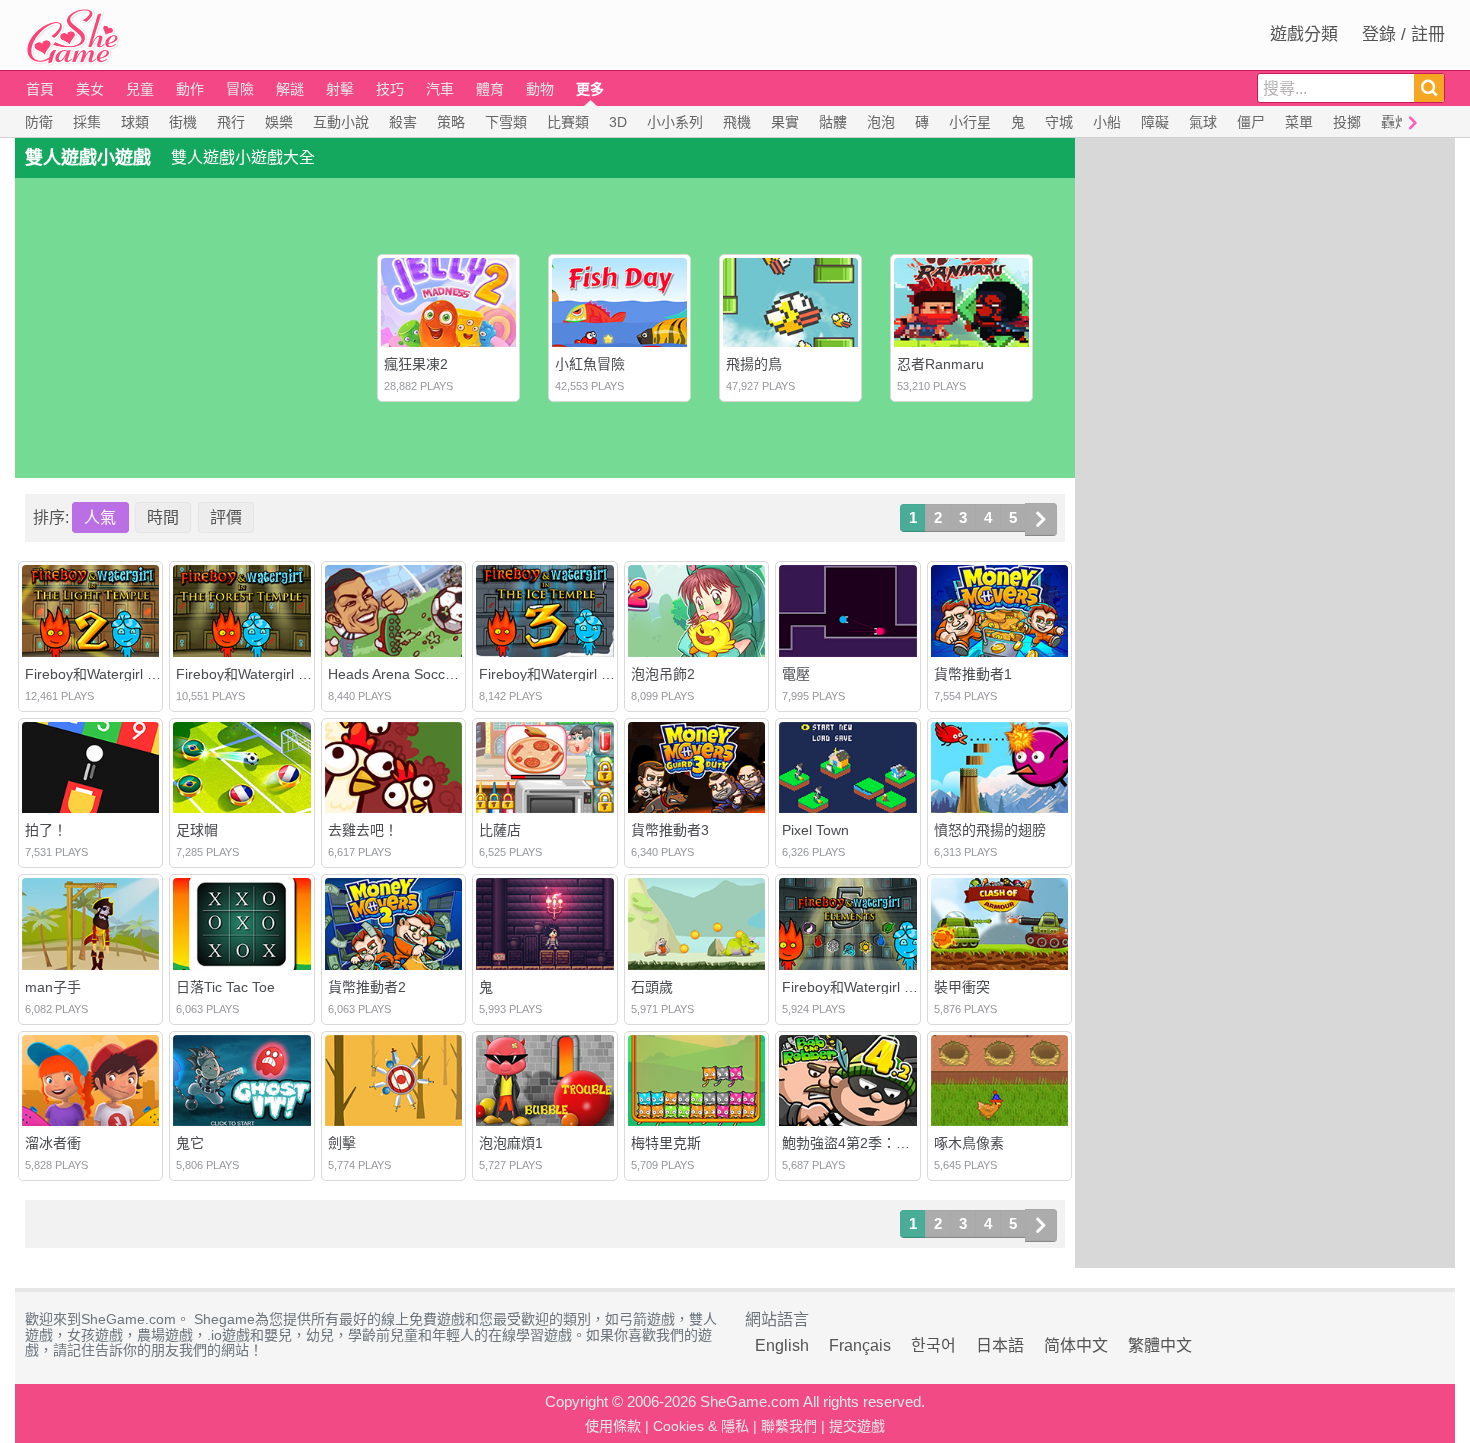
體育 (490, 89)
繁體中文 (1160, 1345)
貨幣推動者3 (670, 830)
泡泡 (881, 122)
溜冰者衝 (53, 1143)
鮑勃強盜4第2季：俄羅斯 (860, 1143)
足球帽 (197, 830)
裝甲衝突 (962, 987)
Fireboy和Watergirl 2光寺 (104, 674)
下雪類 (506, 122)
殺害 (403, 122)
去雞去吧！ (363, 830)
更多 (590, 89)
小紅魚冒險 (590, 364)
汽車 (440, 89)
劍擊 (342, 1143)
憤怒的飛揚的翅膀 (990, 830)
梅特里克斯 (666, 1143)
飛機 (737, 122)
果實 (785, 122)
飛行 (231, 122)
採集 (87, 122)
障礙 (1155, 122)
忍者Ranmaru (940, 364)
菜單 (1299, 122)
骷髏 (833, 122)
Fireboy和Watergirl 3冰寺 (558, 674)
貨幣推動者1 (973, 674)
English (782, 1345)
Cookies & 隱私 (701, 1426)
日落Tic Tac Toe (225, 987)
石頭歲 (652, 987)
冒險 (240, 89)
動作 (190, 89)
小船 (1107, 122)
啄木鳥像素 (969, 1143)
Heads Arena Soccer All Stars (420, 674)
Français (860, 1345)
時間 (163, 517)
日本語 (1000, 1345)
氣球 (1203, 122)
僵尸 (1251, 122)
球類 (135, 122)
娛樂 (279, 122)
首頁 (40, 89)
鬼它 (190, 1143)
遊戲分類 (1304, 34)
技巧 (390, 89)
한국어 (933, 1345)
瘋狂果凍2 (416, 364)
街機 (183, 122)
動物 (540, 89)
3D (618, 122)
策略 (451, 122)
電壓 (796, 674)
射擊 (340, 89)
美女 (90, 89)
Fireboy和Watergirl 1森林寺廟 (269, 674)
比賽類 (568, 122)
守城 (1059, 122)
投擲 (1347, 122)
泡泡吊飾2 (663, 674)
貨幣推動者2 (367, 987)
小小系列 (675, 122)
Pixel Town (815, 830)
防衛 (39, 122)
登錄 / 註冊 (1403, 34)
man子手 (53, 987)
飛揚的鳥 (754, 364)
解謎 (290, 89)
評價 (226, 517)
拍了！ (46, 830)
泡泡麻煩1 (511, 1143)
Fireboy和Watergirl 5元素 (861, 987)
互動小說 (341, 122)
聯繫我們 (789, 1426)
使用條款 (613, 1426)
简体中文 (1076, 1345)
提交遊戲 (857, 1426)
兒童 (140, 89)
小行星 (970, 122)
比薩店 (500, 830)
